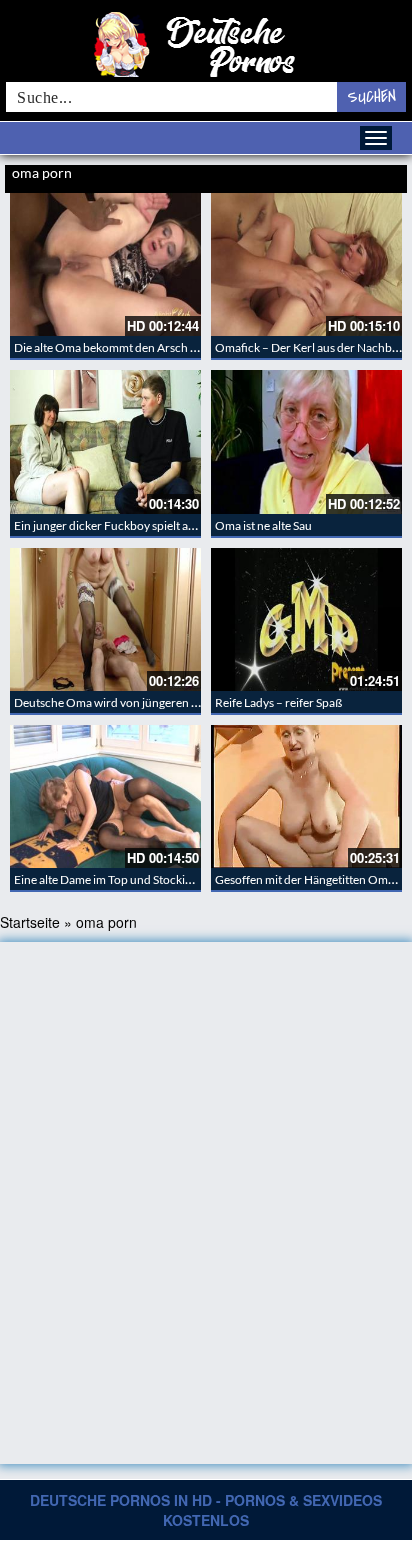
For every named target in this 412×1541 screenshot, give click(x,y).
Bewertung (380, 175)
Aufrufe (334, 175)
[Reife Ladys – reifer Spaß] (306, 619)
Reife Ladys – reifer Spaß (278, 702)
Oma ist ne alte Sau (263, 525)
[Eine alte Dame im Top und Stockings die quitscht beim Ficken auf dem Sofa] (105, 796)
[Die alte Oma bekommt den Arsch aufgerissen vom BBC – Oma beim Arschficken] (105, 264)
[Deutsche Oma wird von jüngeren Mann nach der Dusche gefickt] (105, 619)
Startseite (30, 922)
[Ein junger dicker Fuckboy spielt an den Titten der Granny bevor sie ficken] (105, 441)
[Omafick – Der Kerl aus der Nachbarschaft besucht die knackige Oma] (306, 264)
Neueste (293, 175)
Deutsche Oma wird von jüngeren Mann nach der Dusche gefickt (181, 702)
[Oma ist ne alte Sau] (306, 441)
